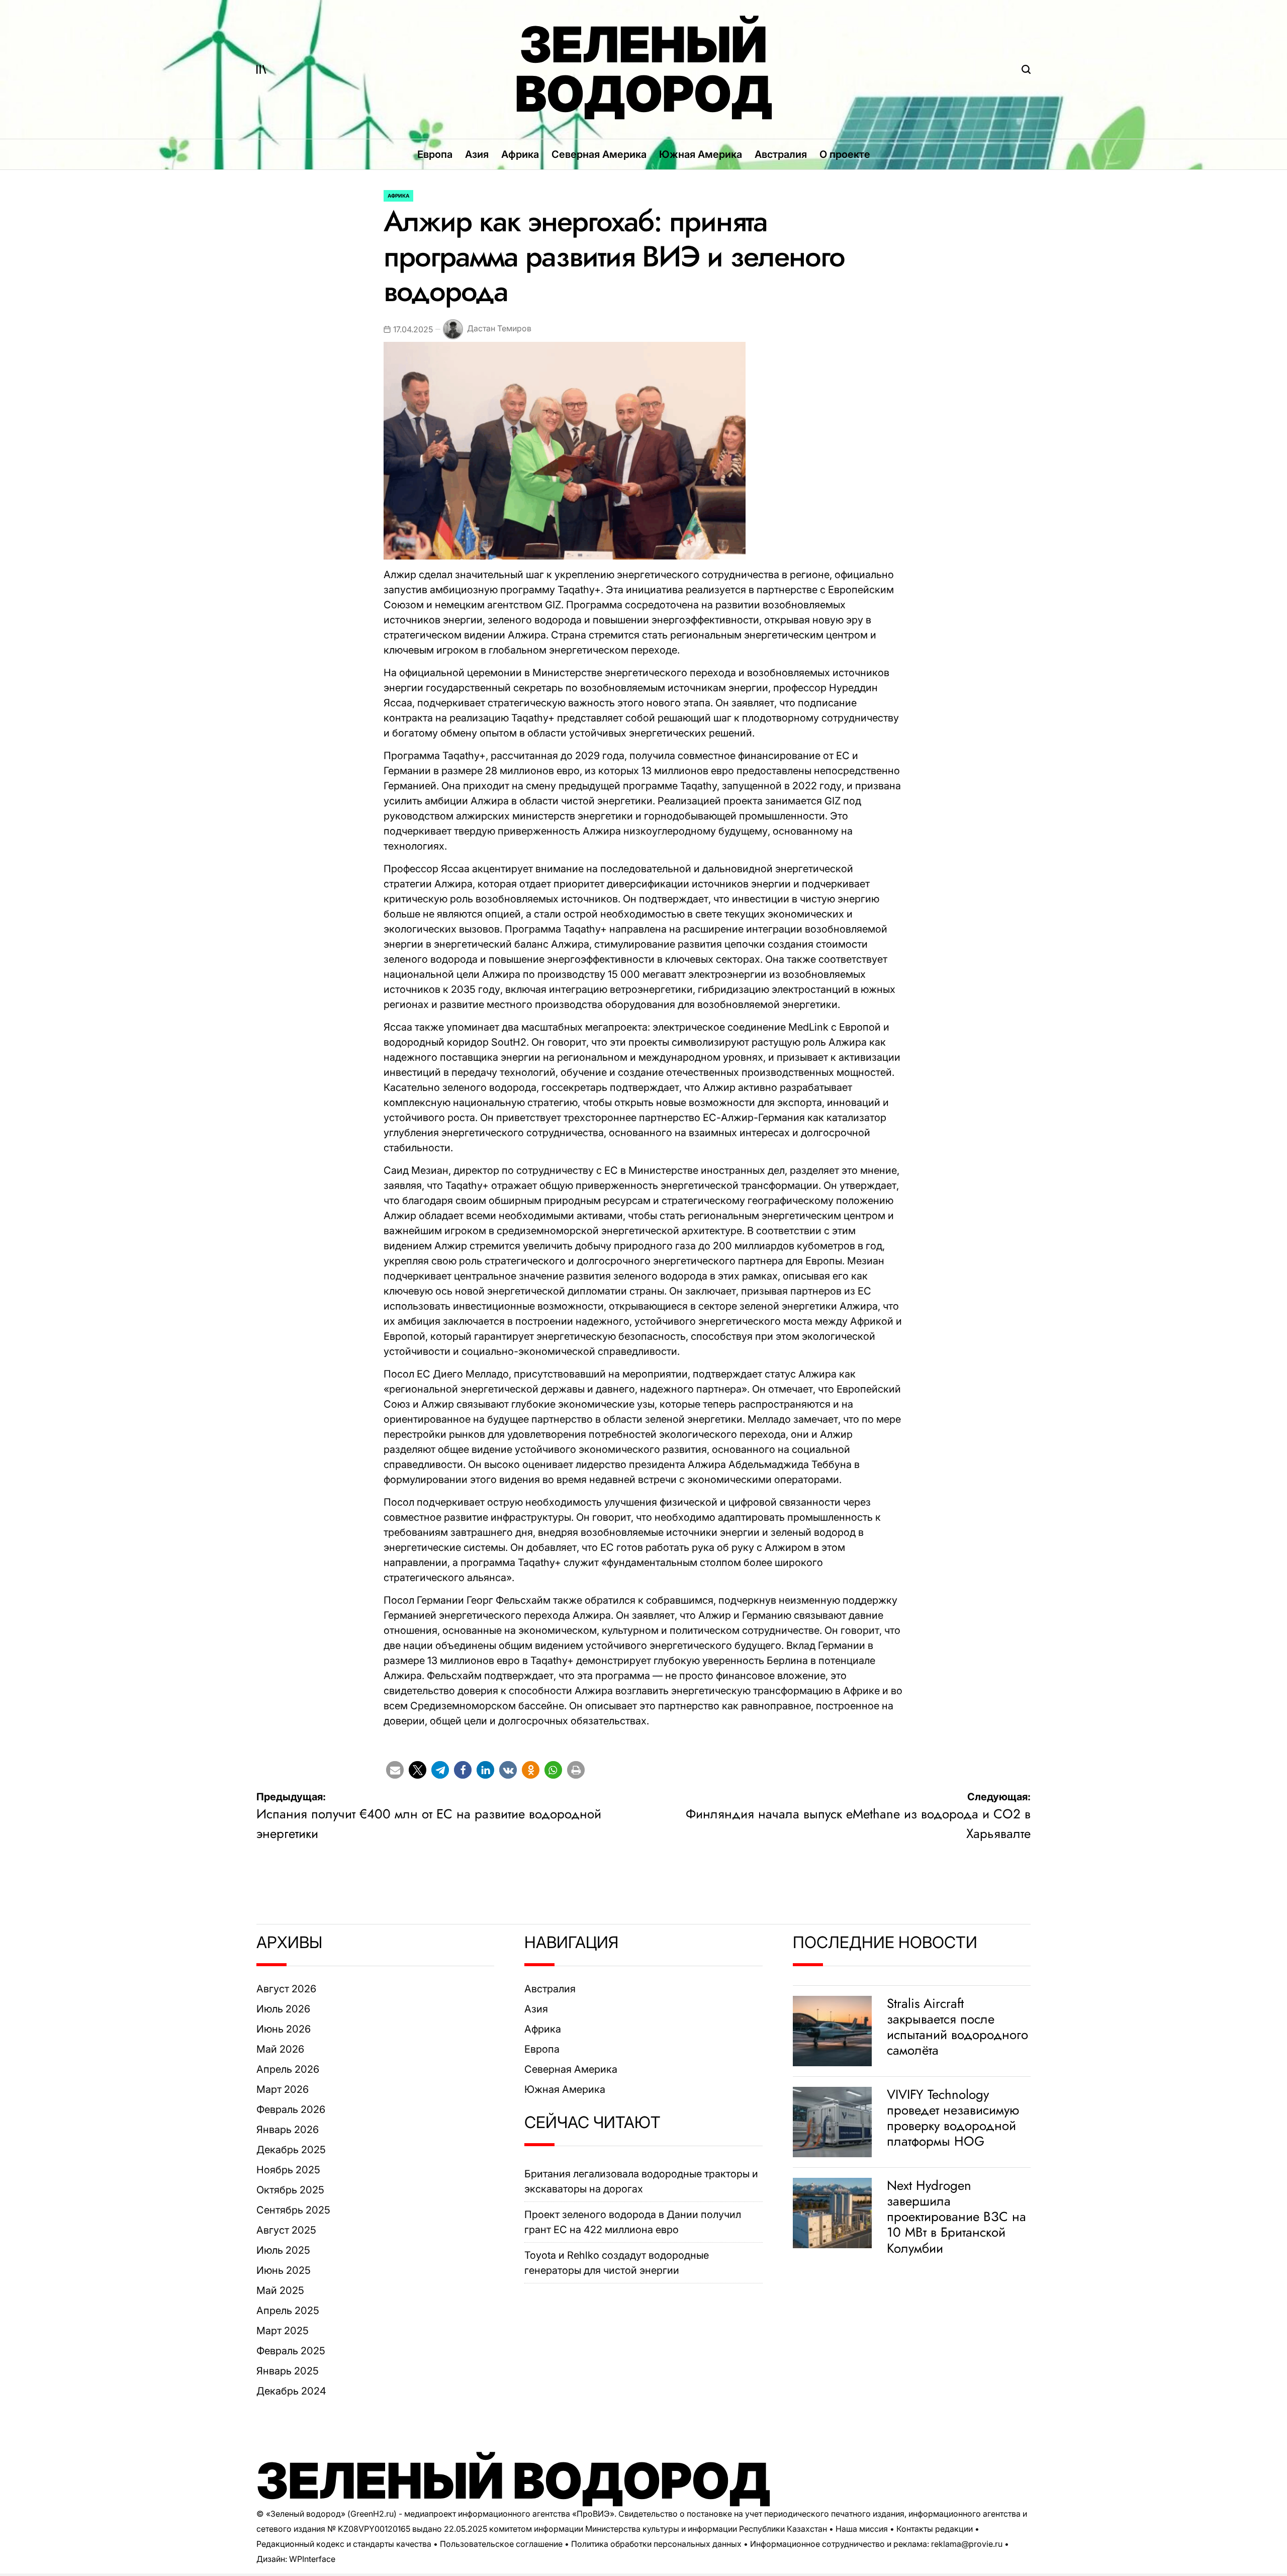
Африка (520, 154)
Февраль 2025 (291, 2351)
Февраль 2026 (291, 2109)
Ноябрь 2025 (288, 2170)
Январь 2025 (288, 2371)
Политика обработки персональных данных (656, 2544)
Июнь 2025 (284, 2270)
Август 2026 (286, 1989)
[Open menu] (261, 69)
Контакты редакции (935, 2529)
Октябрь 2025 (290, 2190)
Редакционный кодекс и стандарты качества (344, 2544)
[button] (395, 1770)
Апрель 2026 (288, 2069)
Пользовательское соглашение (501, 2544)
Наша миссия (862, 2529)
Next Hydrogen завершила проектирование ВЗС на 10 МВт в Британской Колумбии (956, 2217)
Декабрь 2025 (291, 2150)
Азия (477, 154)
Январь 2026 (288, 2130)
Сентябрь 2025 (293, 2210)
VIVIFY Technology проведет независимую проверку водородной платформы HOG (953, 2118)
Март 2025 (283, 2331)
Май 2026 (280, 2049)
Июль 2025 (283, 2250)
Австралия (781, 154)
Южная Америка (701, 154)
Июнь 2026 (284, 2029)
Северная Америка (599, 154)
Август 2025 (286, 2230)
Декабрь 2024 (291, 2391)
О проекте (845, 154)
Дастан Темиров (499, 328)
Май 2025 (280, 2290)
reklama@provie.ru (967, 2544)
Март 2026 (283, 2089)
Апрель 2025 (288, 2311)
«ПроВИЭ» (593, 2514)
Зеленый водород (644, 69)
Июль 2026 (283, 2009)
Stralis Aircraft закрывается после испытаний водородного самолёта (957, 2027)
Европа (435, 154)
